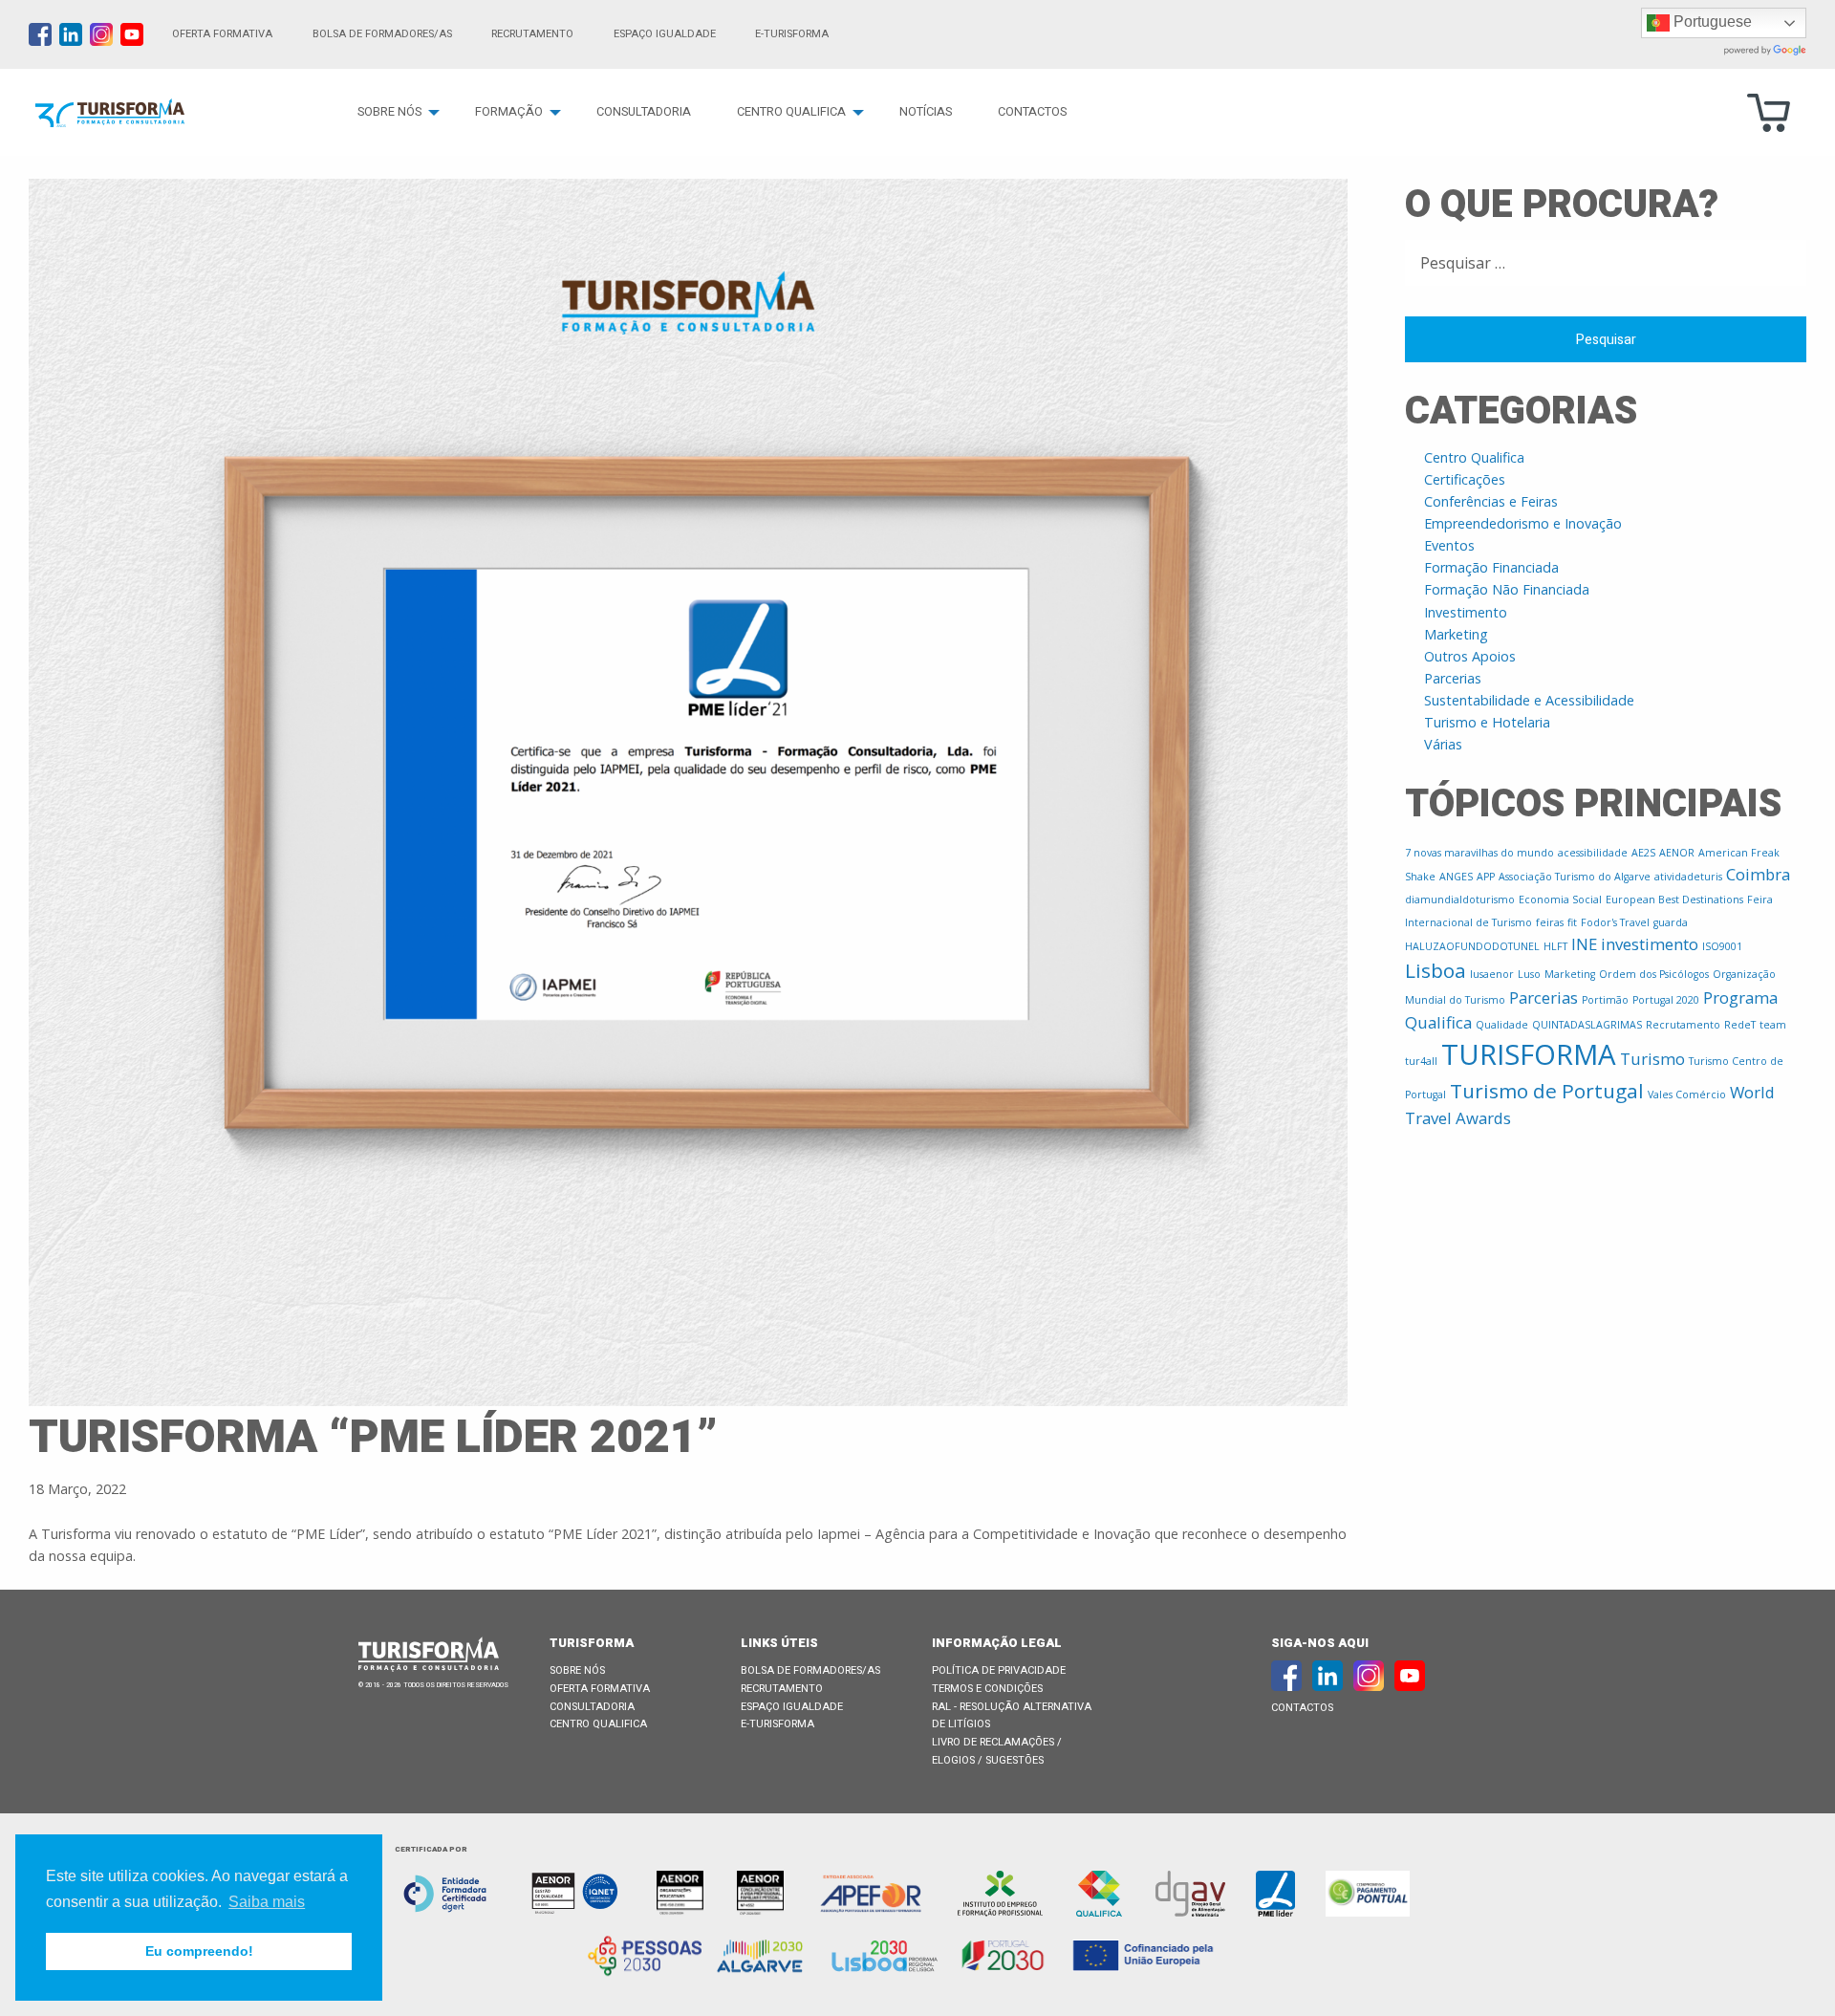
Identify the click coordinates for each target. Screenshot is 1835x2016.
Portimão (1605, 1000)
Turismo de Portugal (1547, 1091)
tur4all (1421, 1061)
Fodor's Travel (1615, 922)
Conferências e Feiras (1491, 501)
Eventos (1449, 545)
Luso (1529, 974)
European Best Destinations (1674, 900)
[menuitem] (393, 112)
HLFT (1555, 946)
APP (1486, 877)
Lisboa (1436, 970)
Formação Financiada (1491, 567)
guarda (1671, 922)
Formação (509, 112)
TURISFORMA (1529, 1054)
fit (1572, 922)
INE (1584, 944)
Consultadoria (644, 112)
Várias (1443, 744)
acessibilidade (1593, 853)
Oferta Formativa (222, 34)
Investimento (1466, 612)
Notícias (926, 112)
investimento (1650, 944)
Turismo (1652, 1059)
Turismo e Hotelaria (1487, 722)
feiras (1550, 922)
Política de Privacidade (999, 1670)
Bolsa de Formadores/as (382, 34)
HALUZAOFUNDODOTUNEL (1472, 946)
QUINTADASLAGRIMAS (1587, 1025)
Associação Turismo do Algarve (1575, 877)
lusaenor (1492, 974)
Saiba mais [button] (267, 1902)
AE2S (1643, 853)
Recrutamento (532, 34)
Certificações (1465, 479)
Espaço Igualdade (665, 34)
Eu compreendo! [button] (199, 1951)
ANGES (1456, 877)
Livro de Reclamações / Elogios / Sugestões (997, 1751)
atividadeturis (1688, 877)
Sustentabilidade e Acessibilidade (1529, 700)
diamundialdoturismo (1460, 900)
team (1773, 1025)
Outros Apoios (1470, 656)
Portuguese (1711, 22)
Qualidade (1502, 1025)
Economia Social (1560, 900)
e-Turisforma (792, 34)
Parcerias (1453, 678)
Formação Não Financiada (1507, 589)
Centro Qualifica (791, 112)
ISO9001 (1722, 946)
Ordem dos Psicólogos (1654, 974)
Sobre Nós (389, 112)
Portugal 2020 (1666, 1000)
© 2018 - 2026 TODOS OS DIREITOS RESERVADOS (433, 1685)
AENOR (1677, 853)
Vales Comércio (1687, 1095)
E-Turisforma (777, 1724)
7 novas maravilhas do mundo (1479, 853)
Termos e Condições (987, 1689)
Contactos (1032, 112)
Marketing (1456, 634)
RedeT (1740, 1025)
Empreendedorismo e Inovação (1523, 523)
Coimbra (1758, 874)
